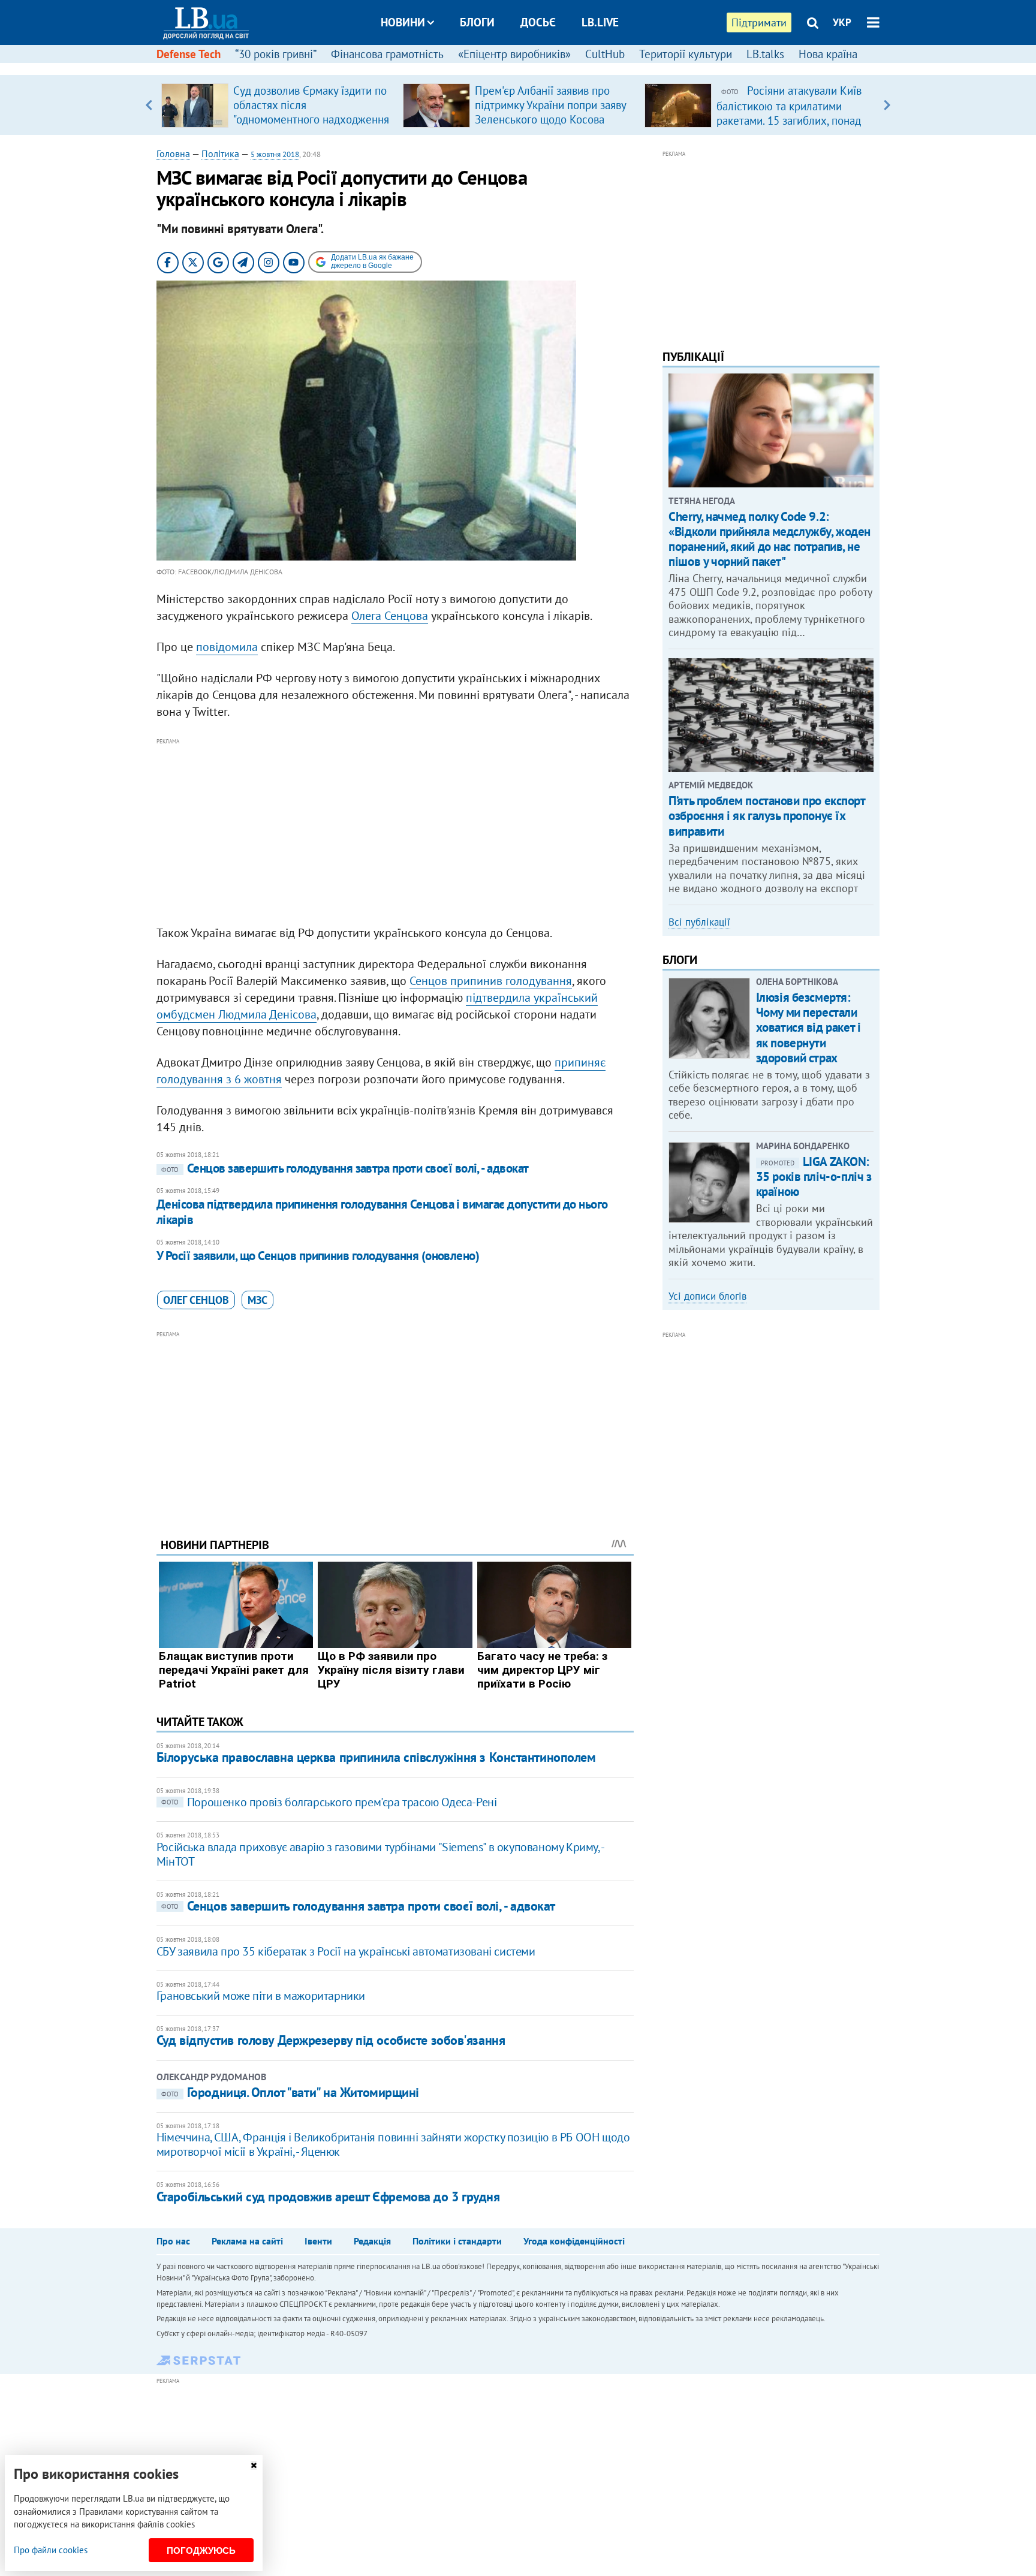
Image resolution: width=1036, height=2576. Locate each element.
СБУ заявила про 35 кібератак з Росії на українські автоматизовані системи (346, 1951)
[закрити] (254, 2465)
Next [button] (887, 105)
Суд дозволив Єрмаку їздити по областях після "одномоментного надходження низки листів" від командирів (311, 112)
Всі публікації (699, 922)
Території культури (686, 54)
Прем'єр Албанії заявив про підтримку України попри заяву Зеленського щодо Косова (550, 105)
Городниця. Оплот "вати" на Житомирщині (290, 2092)
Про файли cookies (51, 2550)
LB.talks (765, 54)
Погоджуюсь (201, 2551)
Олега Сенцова (390, 616)
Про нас (173, 2241)
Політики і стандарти (457, 2241)
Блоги (477, 22)
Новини (403, 22)
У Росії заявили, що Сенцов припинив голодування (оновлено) (318, 1256)
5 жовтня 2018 (275, 154)
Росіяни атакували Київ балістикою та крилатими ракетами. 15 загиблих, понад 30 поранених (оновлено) (789, 113)
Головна (173, 153)
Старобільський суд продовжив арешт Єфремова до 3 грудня (328, 2197)
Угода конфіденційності (574, 2241)
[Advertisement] (395, 832)
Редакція (372, 2241)
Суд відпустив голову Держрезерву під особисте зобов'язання (331, 2040)
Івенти (318, 2241)
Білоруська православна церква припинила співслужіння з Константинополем (376, 1757)
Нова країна (828, 54)
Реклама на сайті (247, 2241)
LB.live (600, 22)
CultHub (605, 54)
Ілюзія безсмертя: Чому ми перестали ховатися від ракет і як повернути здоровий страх (808, 1028)
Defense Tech (189, 54)
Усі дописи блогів (707, 1296)
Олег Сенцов (196, 1300)
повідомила (227, 647)
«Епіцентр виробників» (514, 54)
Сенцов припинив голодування (491, 981)
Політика (220, 153)
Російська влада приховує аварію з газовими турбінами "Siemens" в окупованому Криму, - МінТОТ (380, 1854)
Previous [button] (149, 105)
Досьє (538, 22)
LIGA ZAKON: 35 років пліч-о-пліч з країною (814, 1176)
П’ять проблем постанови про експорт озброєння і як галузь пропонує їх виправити (767, 816)
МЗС (258, 1300)
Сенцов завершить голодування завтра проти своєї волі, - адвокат (345, 1168)
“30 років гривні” (276, 54)
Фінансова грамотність (387, 54)
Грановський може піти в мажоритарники (261, 1996)
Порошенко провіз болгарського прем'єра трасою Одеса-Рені (329, 1802)
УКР (842, 22)
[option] (277, 105)
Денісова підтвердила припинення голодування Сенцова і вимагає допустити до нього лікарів (382, 1212)
